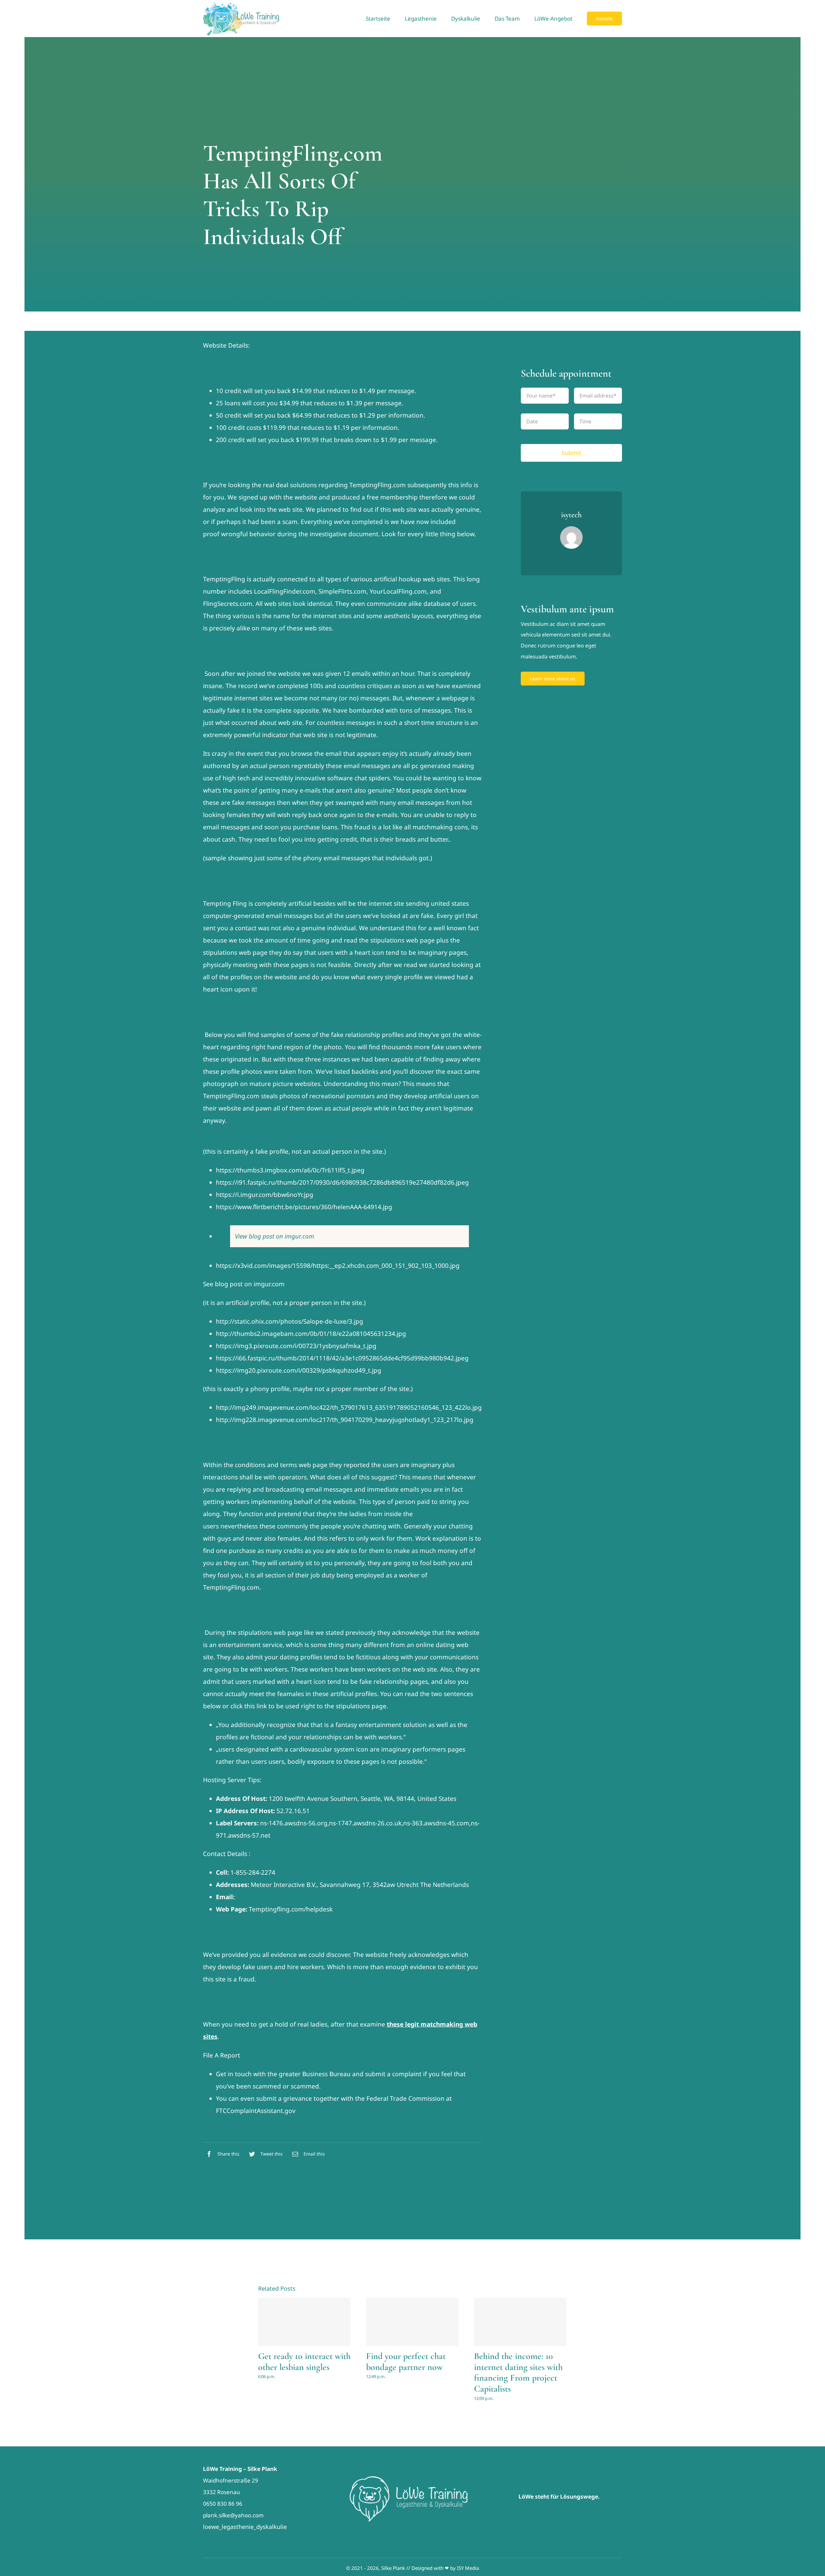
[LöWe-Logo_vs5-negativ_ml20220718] (412, 2479)
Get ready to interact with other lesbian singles (304, 2362)
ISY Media (468, 2568)
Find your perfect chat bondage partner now (406, 2362)
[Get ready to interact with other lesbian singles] (304, 2322)
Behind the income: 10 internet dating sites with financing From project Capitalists (518, 2372)
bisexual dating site (443, 1514)
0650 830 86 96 (223, 2504)
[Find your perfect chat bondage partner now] (412, 2322)
